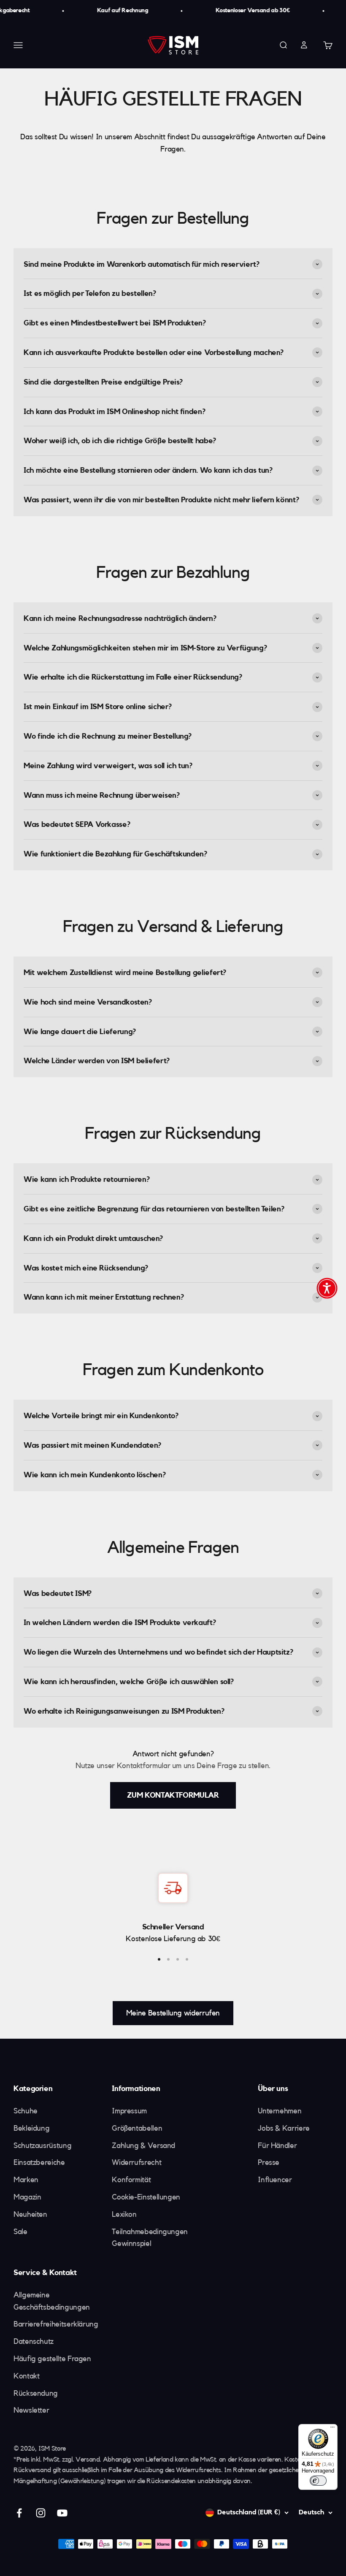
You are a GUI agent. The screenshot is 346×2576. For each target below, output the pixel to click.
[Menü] (332, 2429)
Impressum (129, 2111)
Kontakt (26, 2376)
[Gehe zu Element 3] (178, 1959)
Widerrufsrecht (137, 2162)
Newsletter (31, 2410)
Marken (26, 2180)
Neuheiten (30, 2214)
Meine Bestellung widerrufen (173, 2013)
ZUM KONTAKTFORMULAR (173, 1795)
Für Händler (277, 2145)
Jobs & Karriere (284, 2128)
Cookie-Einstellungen (146, 2197)
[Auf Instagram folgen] (41, 2513)
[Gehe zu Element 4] (187, 1959)
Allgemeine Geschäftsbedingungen (52, 2301)
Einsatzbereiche (39, 2162)
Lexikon (124, 2214)
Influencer (275, 2180)
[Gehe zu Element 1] (159, 1959)
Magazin (27, 2197)
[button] (327, 1288)
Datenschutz (34, 2341)
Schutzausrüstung (42, 2145)
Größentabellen (137, 2128)
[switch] (318, 2481)
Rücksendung (36, 2393)
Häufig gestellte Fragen (52, 2359)
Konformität (131, 2180)
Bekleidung (31, 2128)
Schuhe (26, 2111)
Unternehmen (280, 2111)
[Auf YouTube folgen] (62, 2513)
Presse (269, 2162)
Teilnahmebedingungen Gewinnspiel (150, 2238)
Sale (20, 2232)
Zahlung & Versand (143, 2145)
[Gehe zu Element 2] (168, 1959)
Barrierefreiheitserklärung (56, 2324)
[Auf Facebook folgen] (19, 2513)
